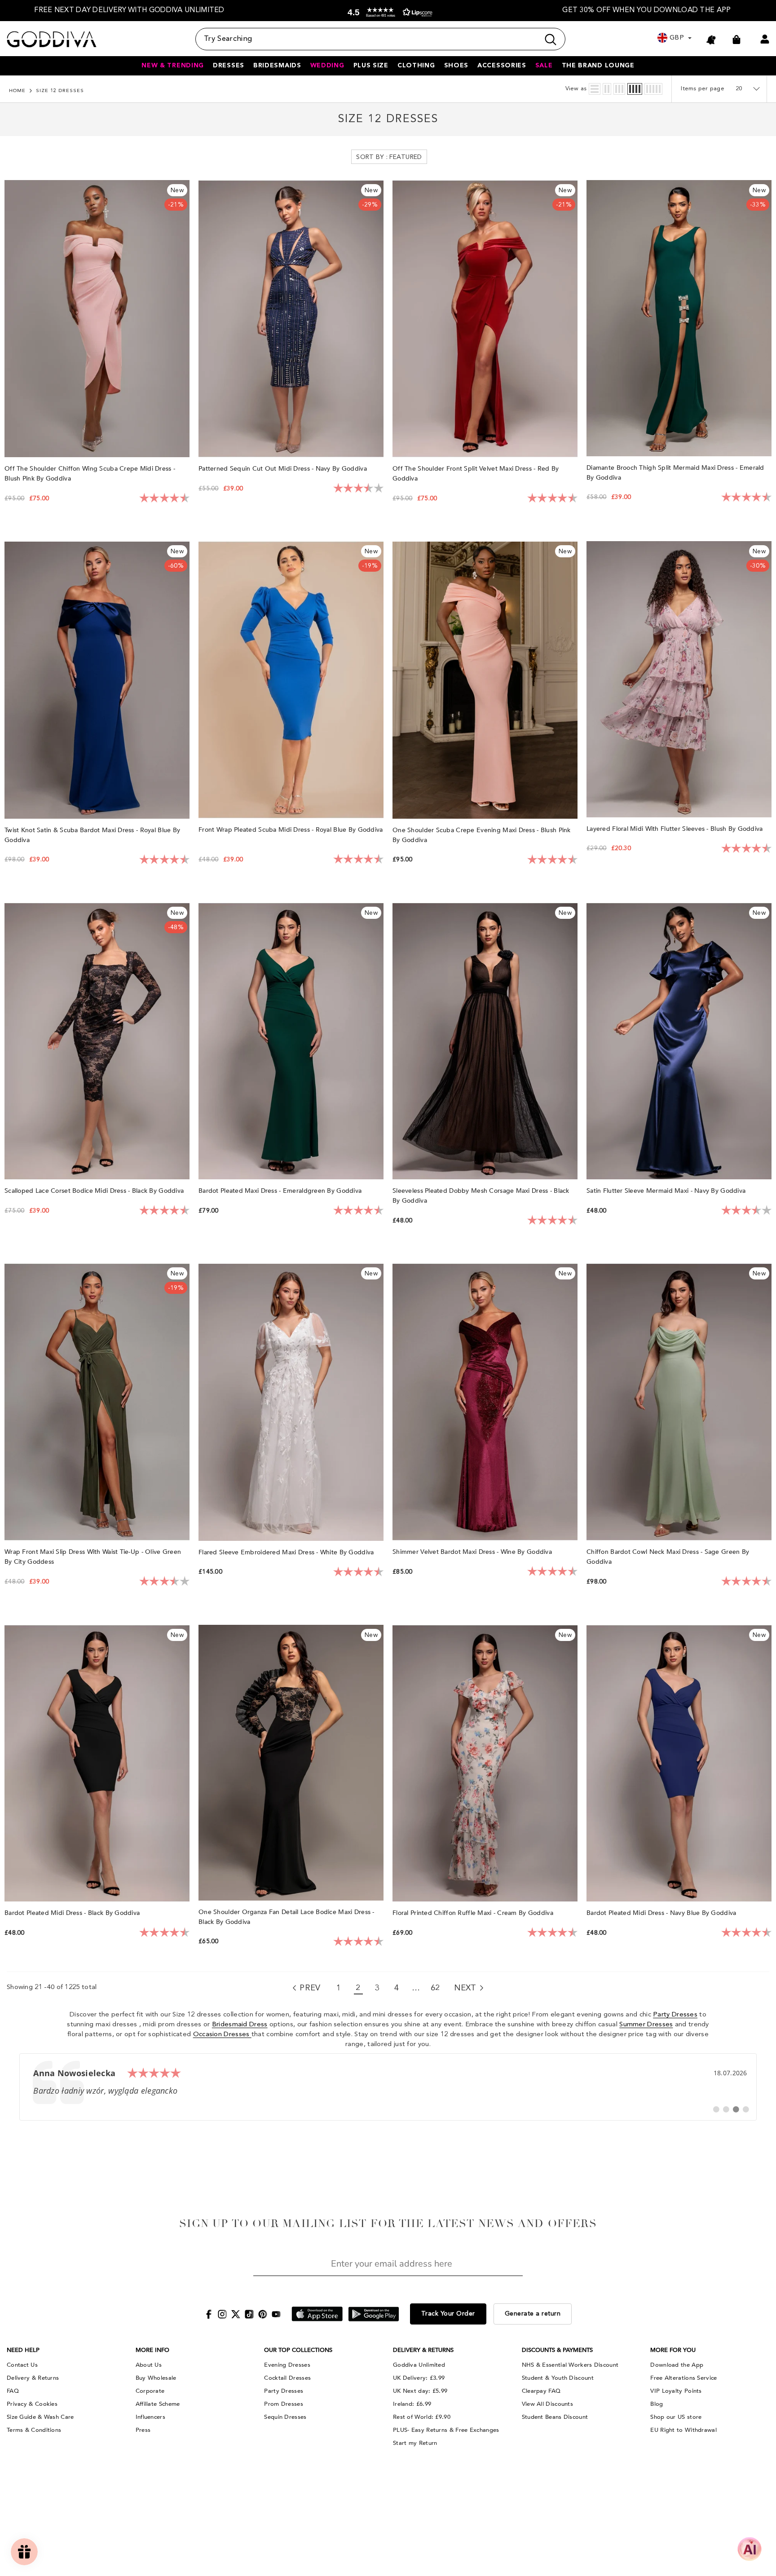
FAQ (13, 2391)
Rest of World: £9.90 (422, 2417)
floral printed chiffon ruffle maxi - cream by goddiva (474, 1913)
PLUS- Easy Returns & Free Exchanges (446, 2430)
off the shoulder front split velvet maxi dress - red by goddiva (476, 474)
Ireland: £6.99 (412, 2404)
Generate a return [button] (533, 2314)
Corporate (150, 2391)
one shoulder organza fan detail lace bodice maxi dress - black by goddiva (287, 1917)
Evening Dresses (287, 2365)
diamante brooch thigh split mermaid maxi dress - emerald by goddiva (675, 473)
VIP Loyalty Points (676, 2391)
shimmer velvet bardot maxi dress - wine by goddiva (473, 1552)
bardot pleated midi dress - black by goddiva (73, 1913)
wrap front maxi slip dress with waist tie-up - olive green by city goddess (93, 1557)
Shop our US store (676, 2417)
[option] (129, 11)
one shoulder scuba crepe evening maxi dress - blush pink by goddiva (482, 835)
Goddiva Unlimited (419, 2365)
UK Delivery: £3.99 (419, 2378)
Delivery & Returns (33, 2378)
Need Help (23, 2350)
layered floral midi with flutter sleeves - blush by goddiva (676, 829)
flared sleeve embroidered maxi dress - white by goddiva (287, 1552)
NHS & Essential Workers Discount (570, 2365)
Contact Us (22, 2365)
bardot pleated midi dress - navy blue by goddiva (662, 1913)
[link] (388, 2087)
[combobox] (367, 39)
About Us (149, 2365)
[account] (765, 39)
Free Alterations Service (683, 2378)
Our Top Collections (298, 2350)
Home (17, 91)
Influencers (150, 2417)
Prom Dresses (284, 2404)
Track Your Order (448, 2314)
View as (576, 89)
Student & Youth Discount (558, 2378)
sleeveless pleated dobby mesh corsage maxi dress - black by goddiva (481, 1196)
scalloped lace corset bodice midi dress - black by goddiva (95, 1191)
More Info (152, 2350)
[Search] (380, 39)
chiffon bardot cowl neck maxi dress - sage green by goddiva (668, 1557)
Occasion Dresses (222, 2035)
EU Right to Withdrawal (683, 2430)
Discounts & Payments (557, 2350)
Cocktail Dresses (287, 2378)
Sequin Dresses (285, 2417)
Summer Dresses (646, 2025)
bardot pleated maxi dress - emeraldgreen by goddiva (281, 1191)
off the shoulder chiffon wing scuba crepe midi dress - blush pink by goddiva (90, 474)
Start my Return (415, 2443)
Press (143, 2430)
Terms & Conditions (34, 2430)
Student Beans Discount (555, 2417)
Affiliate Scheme (158, 2404)
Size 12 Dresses (60, 91)
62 (435, 1988)
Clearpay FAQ (541, 2391)
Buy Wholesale (156, 2378)
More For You (673, 2350)
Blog (657, 2404)
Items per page (703, 89)
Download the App (677, 2365)
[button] (388, 12)
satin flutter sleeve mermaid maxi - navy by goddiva (667, 1191)
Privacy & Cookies (32, 2404)
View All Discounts (547, 2404)
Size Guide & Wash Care (40, 2417)
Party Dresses (675, 2015)
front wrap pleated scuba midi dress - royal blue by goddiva (291, 830)
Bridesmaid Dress (240, 2025)
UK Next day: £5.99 (420, 2391)
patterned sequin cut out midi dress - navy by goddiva (284, 469)
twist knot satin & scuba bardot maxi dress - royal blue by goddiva (92, 835)
